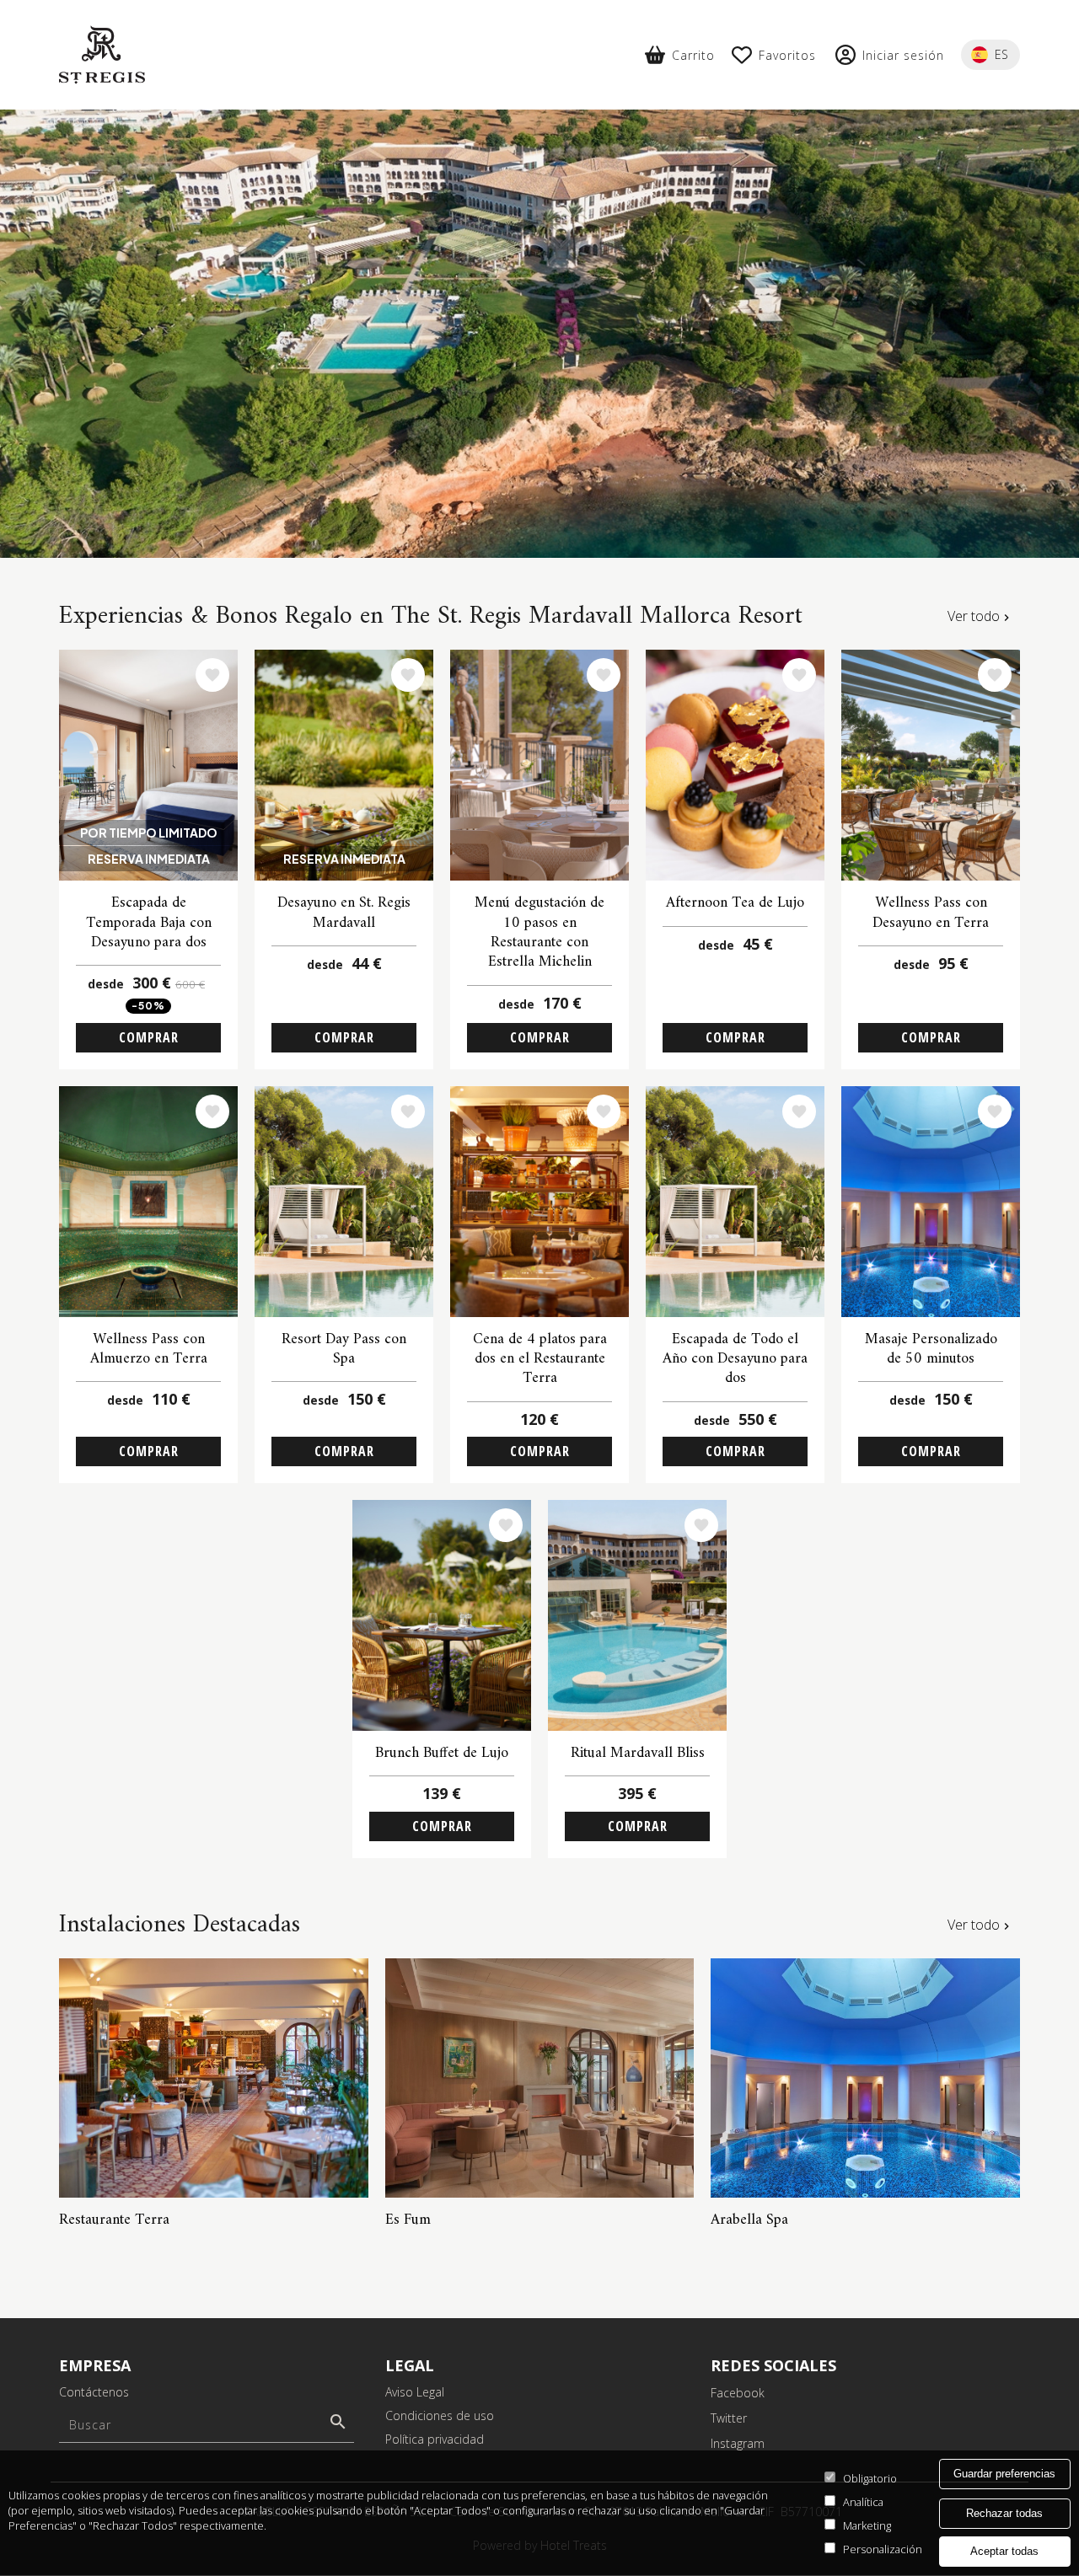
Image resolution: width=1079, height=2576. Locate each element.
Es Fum (408, 2220)
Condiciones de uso (440, 2415)
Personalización (883, 2549)
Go (338, 2422)
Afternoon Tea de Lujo (735, 903)
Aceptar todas (1004, 2552)
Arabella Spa (749, 2220)
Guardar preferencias (1004, 2474)
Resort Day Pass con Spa (344, 1350)
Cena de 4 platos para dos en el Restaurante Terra (540, 1359)
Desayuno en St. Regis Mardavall (344, 913)
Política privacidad (435, 2439)
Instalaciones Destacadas (180, 1925)
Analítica (863, 2502)
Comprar (149, 1037)
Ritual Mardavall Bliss (638, 1753)
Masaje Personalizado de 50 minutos (931, 1350)
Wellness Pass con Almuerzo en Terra (149, 1350)
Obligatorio (870, 2478)
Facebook (738, 2393)
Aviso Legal (415, 2392)
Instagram (738, 2443)
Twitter (729, 2418)
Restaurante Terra (114, 2220)
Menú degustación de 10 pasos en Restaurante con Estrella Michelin (539, 933)
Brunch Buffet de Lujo (442, 1753)
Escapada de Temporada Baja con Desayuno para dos (149, 923)
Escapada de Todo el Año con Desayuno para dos (735, 1359)
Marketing (867, 2525)
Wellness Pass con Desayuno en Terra (931, 913)
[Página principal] (102, 55)
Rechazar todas (1004, 2512)
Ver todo (974, 616)
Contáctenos (94, 2392)
